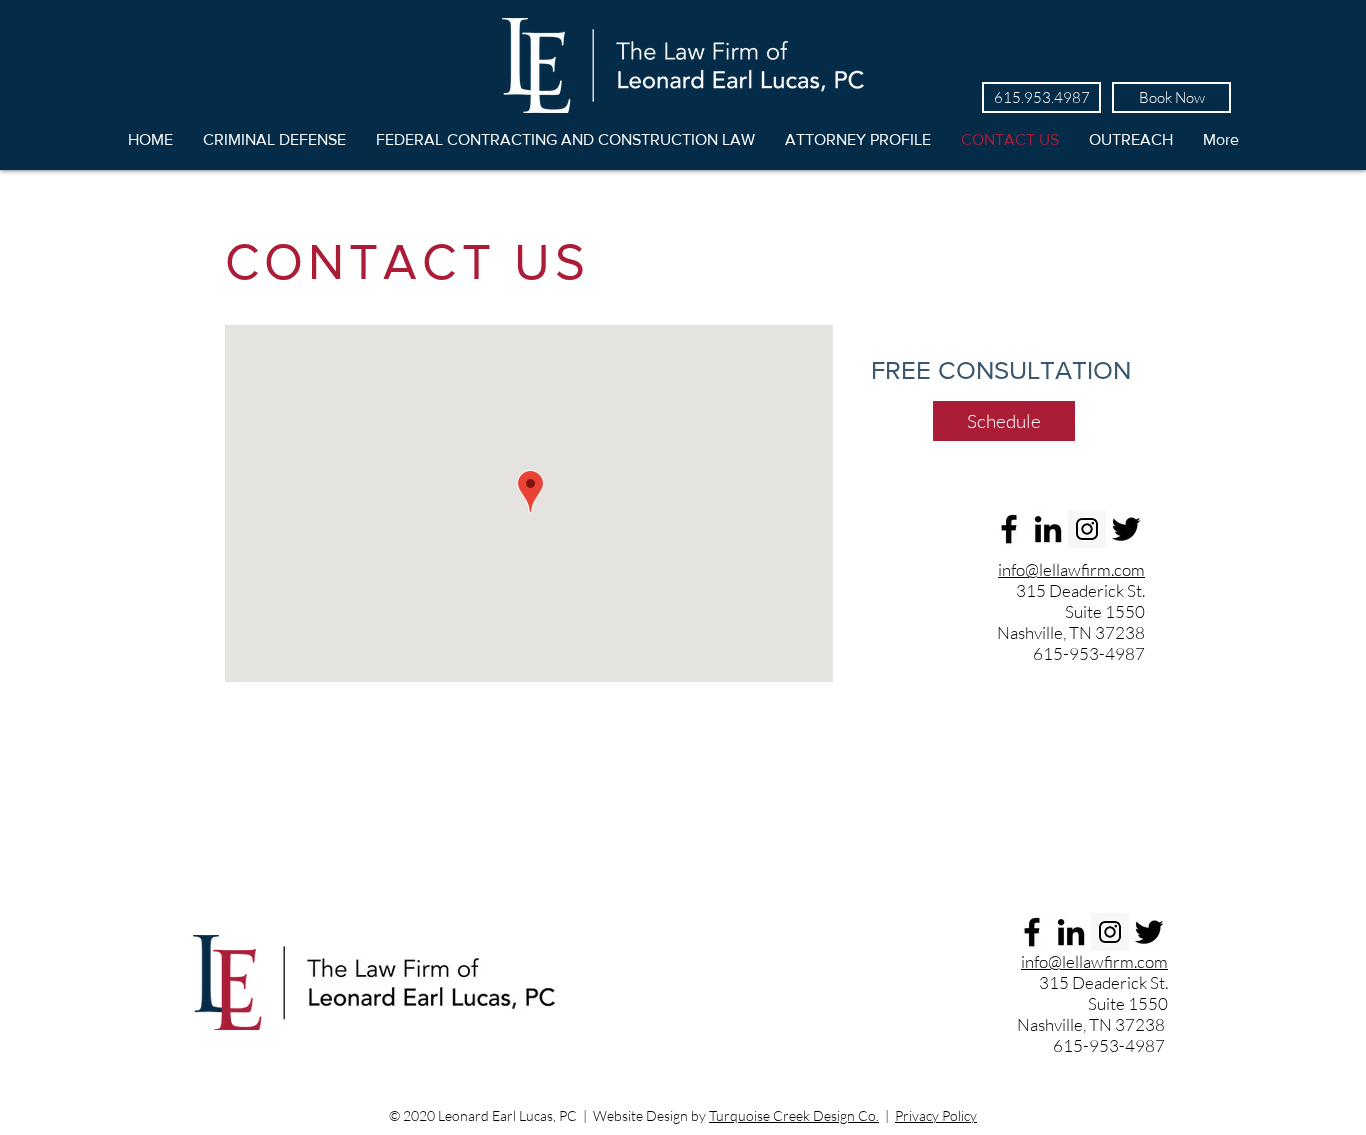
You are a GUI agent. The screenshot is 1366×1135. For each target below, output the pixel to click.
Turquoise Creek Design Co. (794, 1115)
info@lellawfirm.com (1071, 569)
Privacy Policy (936, 1115)
